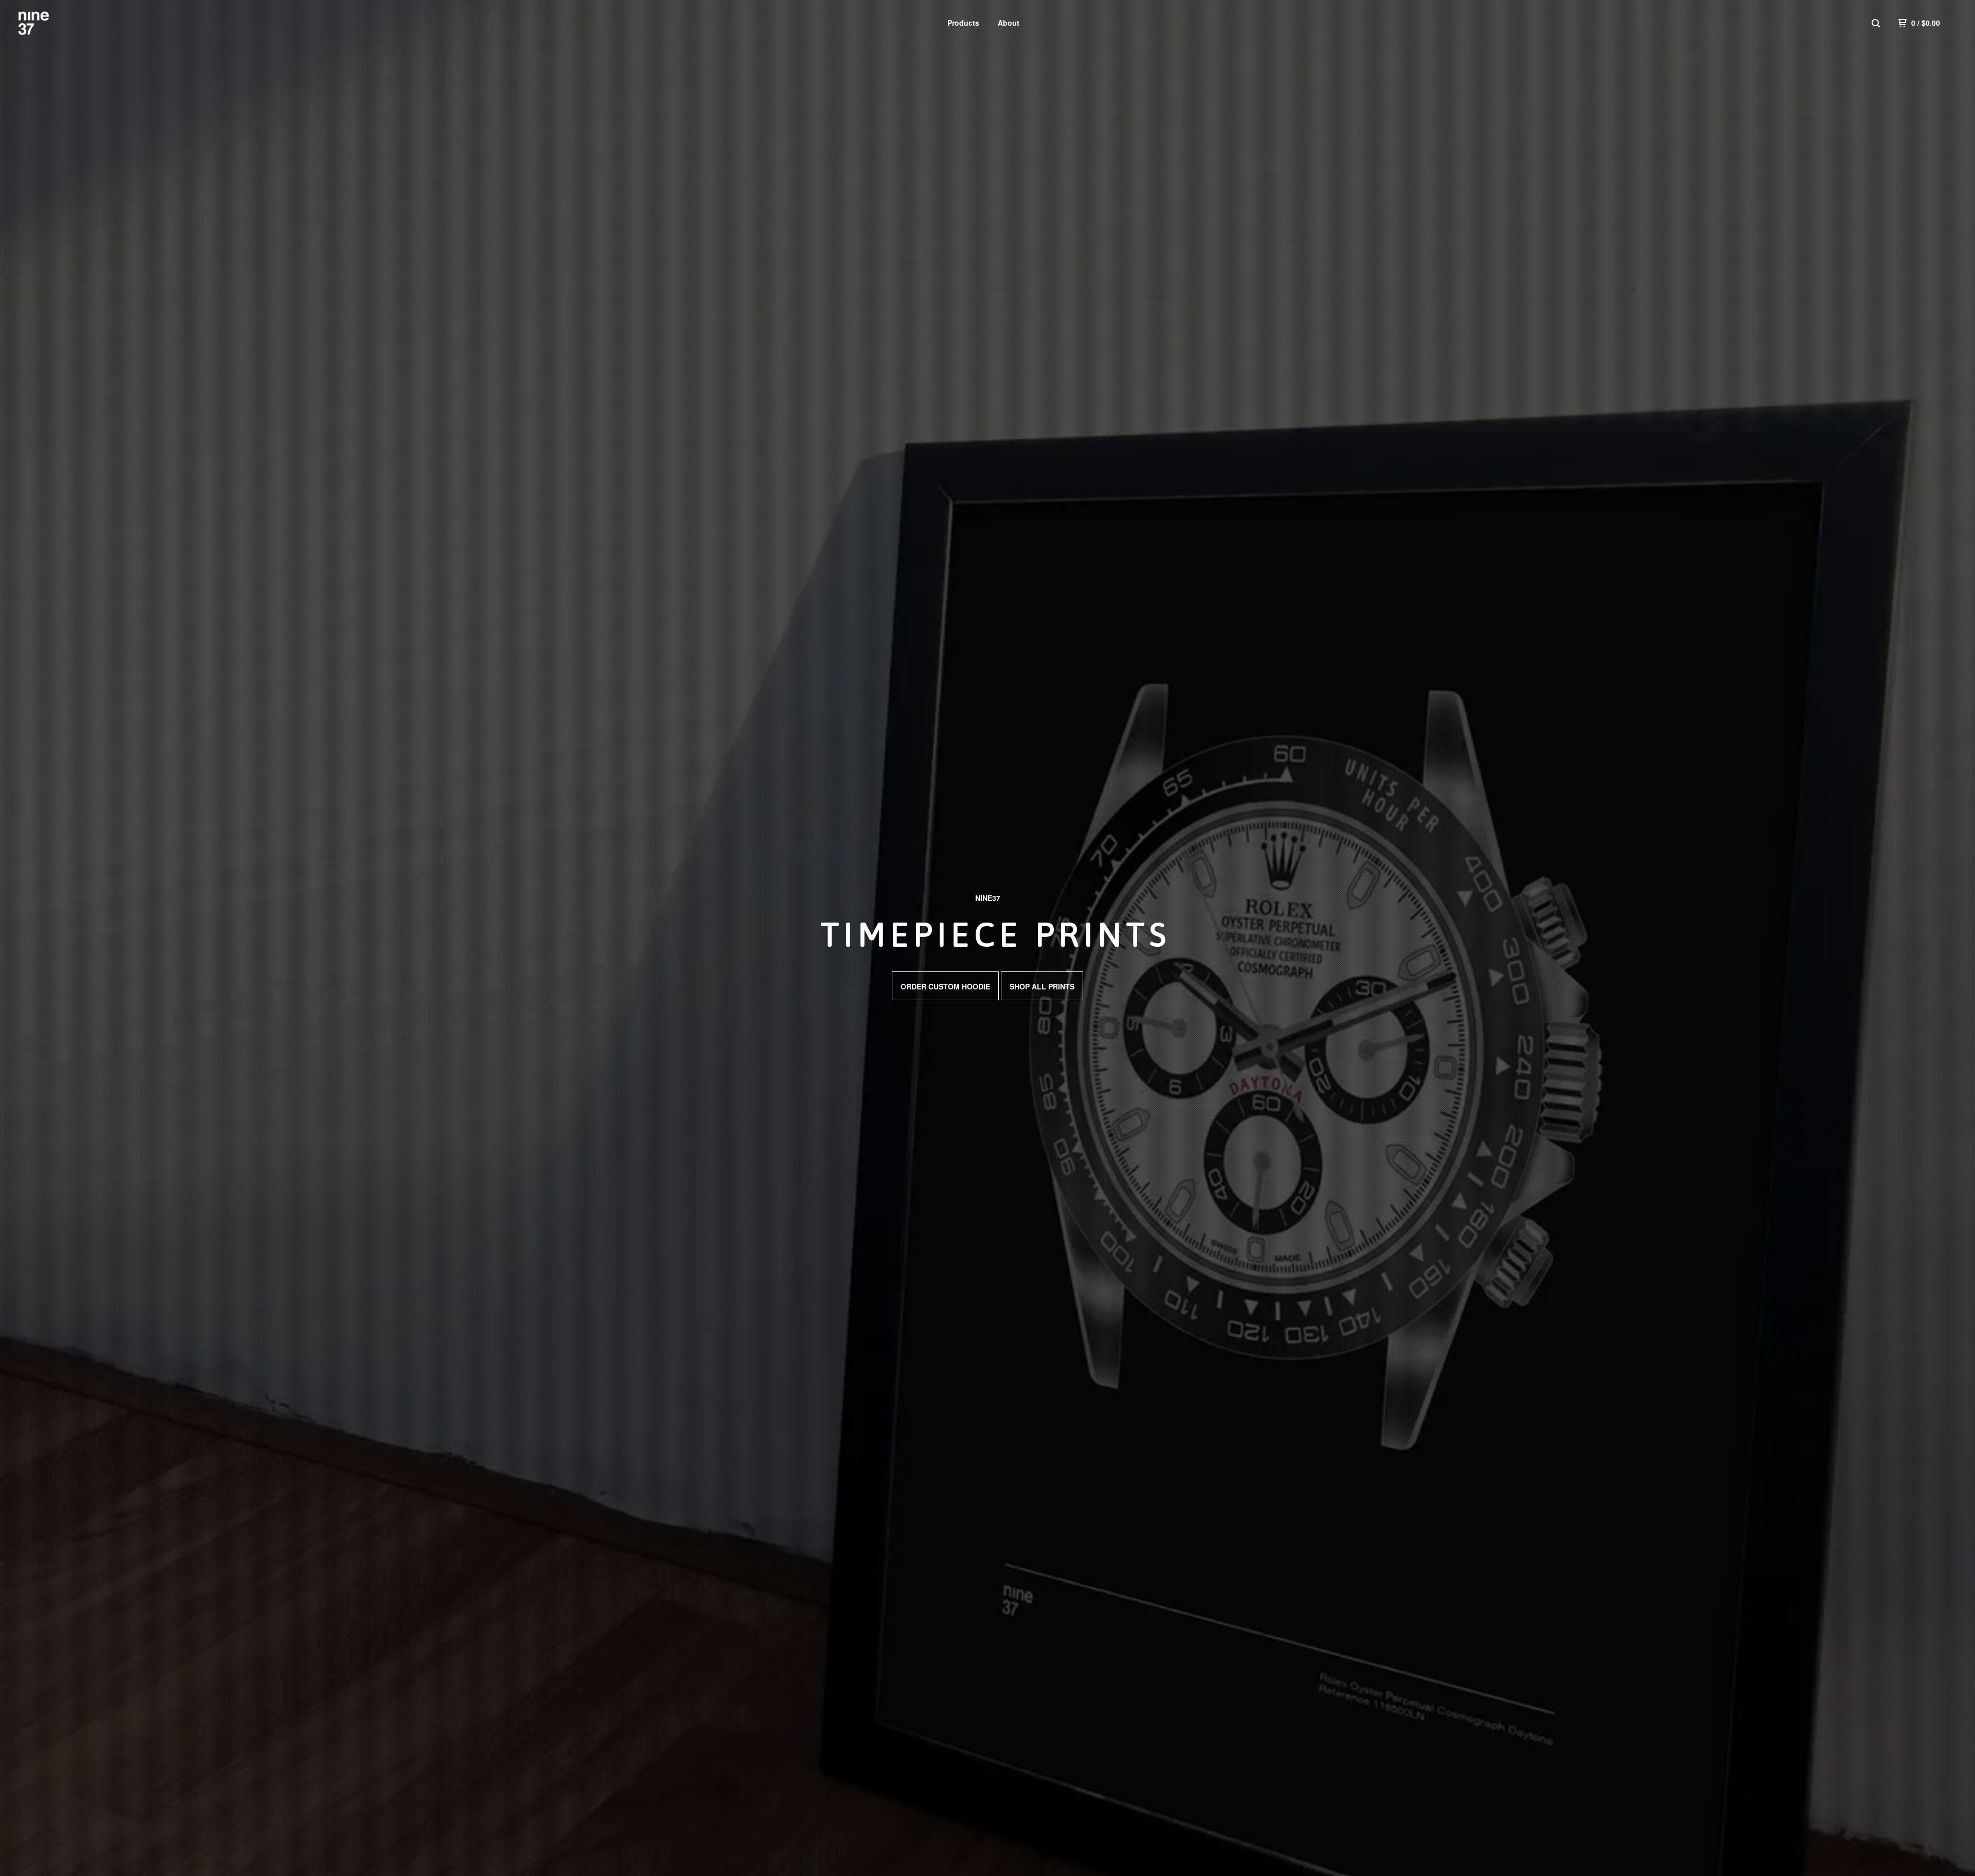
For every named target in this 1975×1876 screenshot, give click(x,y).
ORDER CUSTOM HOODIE (945, 986)
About (1009, 23)
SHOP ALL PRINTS (1042, 986)
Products (963, 23)
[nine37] (70, 23)
